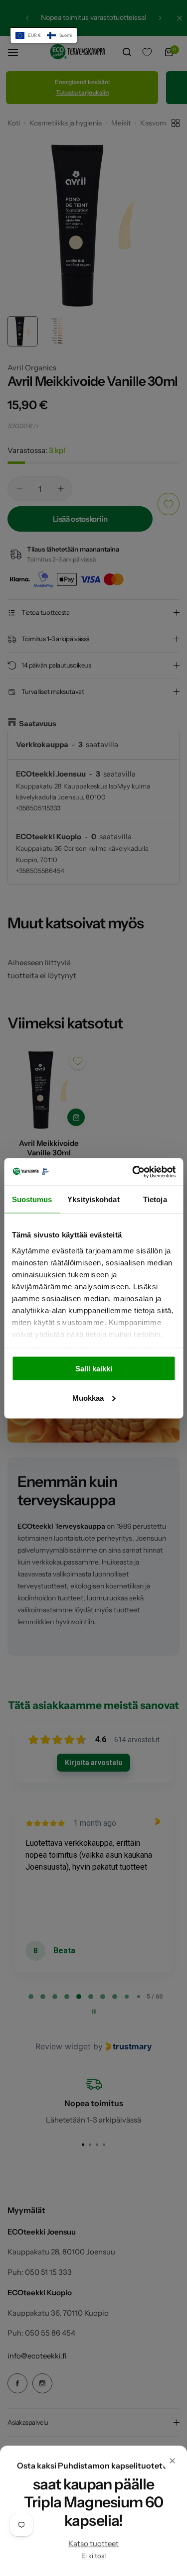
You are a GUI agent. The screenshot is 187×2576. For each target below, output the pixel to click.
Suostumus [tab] (32, 1199)
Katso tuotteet (93, 2543)
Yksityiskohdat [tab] (93, 1199)
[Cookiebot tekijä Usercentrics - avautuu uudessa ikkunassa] (133, 1172)
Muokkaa (88, 1398)
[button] (44, 35)
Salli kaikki (94, 1369)
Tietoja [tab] (155, 1199)
